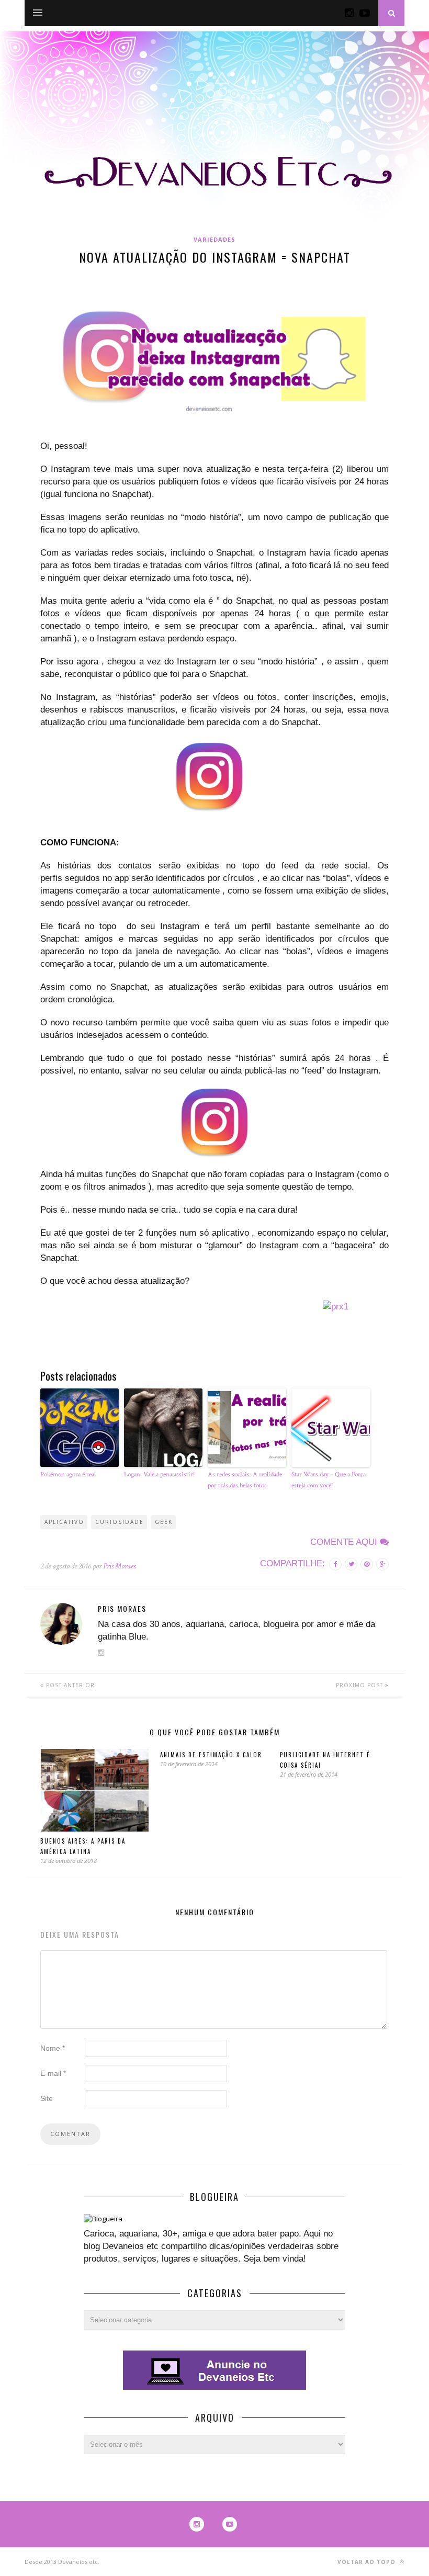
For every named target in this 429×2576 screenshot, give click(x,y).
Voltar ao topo (368, 2562)
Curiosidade (120, 1522)
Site (47, 2098)
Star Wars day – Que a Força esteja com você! (329, 1480)
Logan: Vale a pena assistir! (160, 1475)
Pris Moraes (119, 1566)
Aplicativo (64, 1522)
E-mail (53, 2073)
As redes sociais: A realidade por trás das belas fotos (245, 1480)
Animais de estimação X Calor (211, 1755)
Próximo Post (360, 1685)
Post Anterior (69, 1685)
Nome (53, 2048)
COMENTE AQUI (345, 1542)
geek (164, 1522)
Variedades (214, 239)
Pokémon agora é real (68, 1475)
